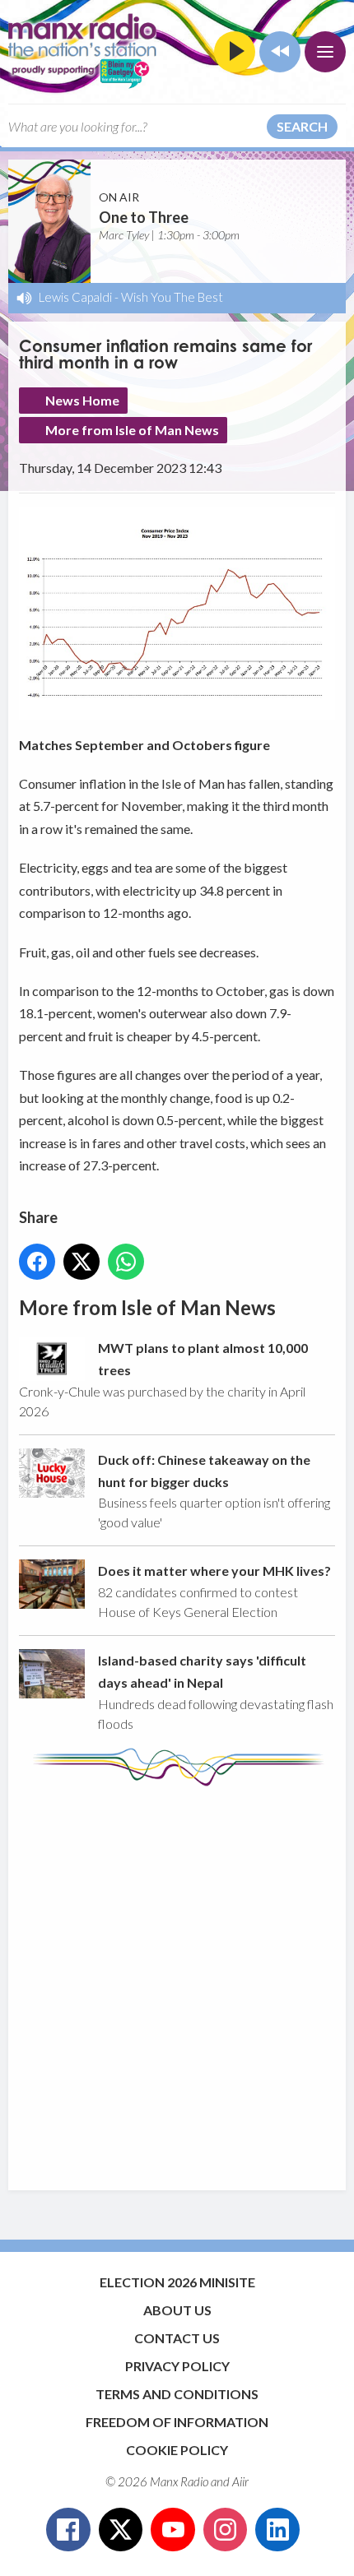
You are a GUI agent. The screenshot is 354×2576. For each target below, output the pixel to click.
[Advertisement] (177, 1981)
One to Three (144, 217)
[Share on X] (82, 1262)
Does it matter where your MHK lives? (214, 1571)
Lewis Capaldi (75, 297)
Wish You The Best (172, 297)
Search (302, 126)
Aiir (240, 2481)
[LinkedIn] (277, 2530)
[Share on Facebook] (37, 1262)
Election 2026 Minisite (177, 2282)
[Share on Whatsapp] (126, 1262)
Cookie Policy (177, 2450)
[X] (121, 2530)
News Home (82, 400)
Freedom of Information (177, 2422)
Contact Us (177, 2338)
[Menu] (325, 52)
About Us (177, 2310)
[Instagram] (226, 2530)
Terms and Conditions (177, 2394)
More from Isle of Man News (132, 430)
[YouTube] (173, 2530)
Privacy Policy (177, 2366)
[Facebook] (68, 2530)
